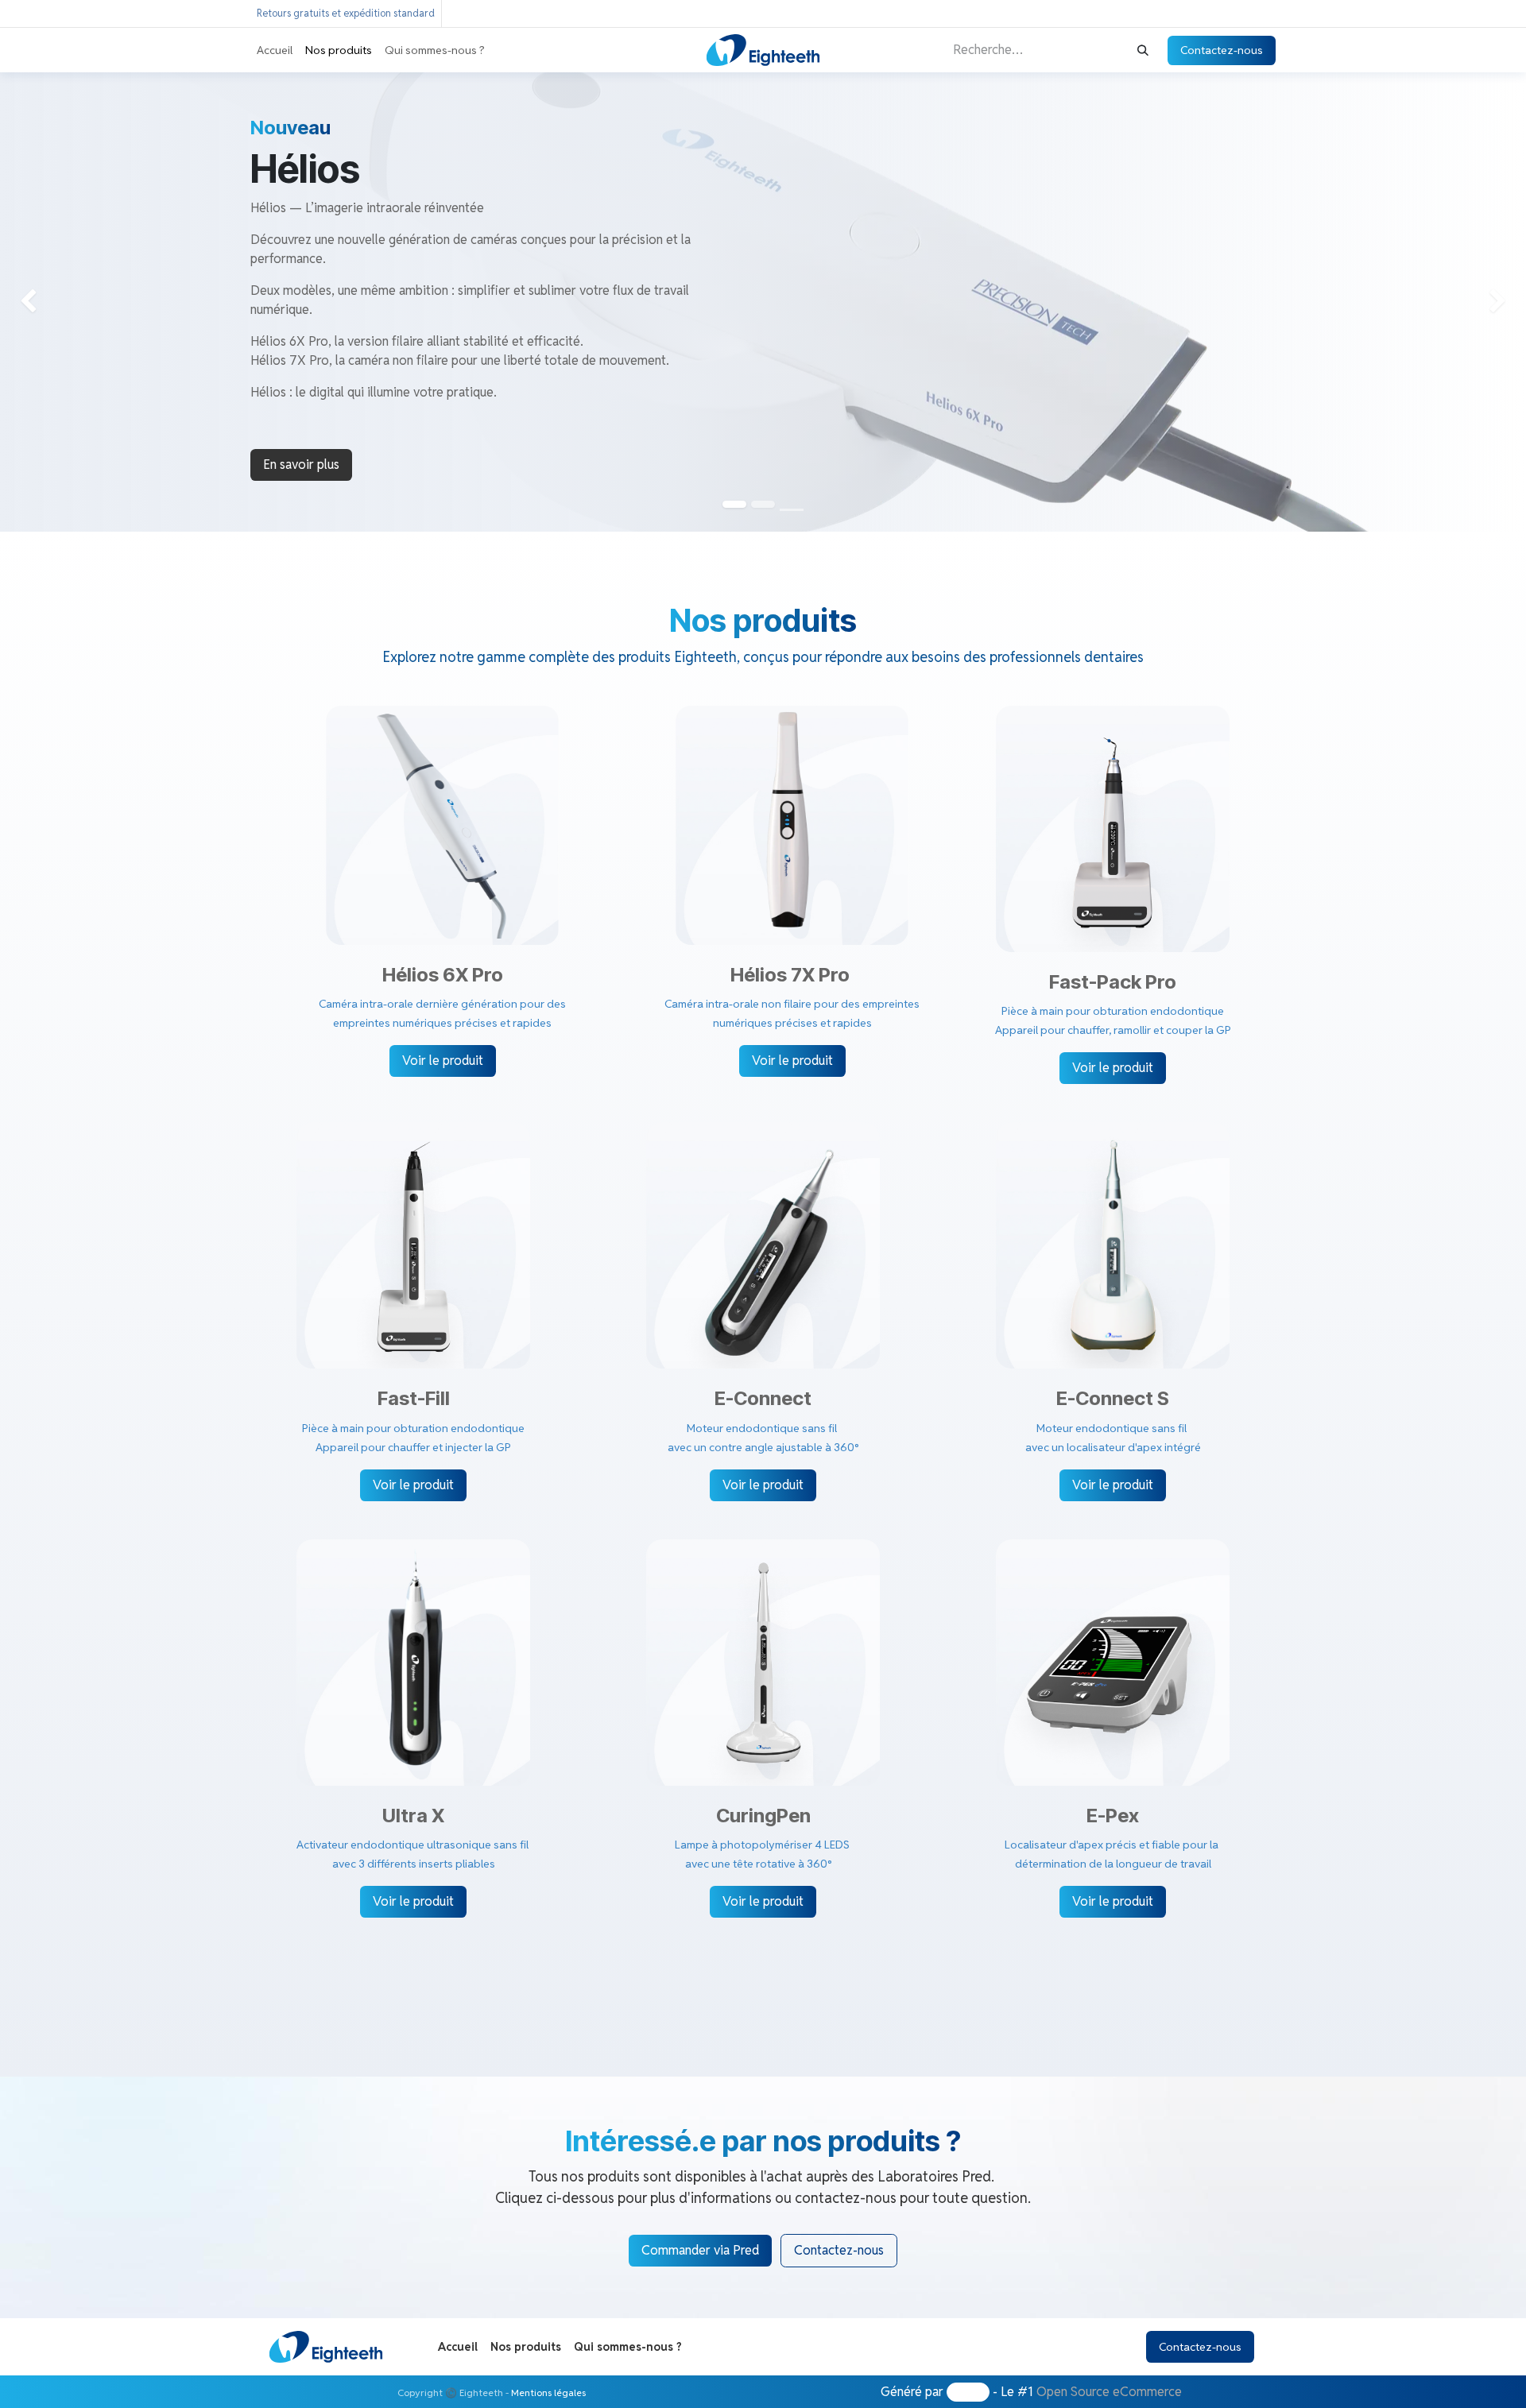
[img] (61, 302)
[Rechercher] (1143, 50)
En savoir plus (301, 465)
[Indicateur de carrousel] (792, 510)
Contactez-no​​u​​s (839, 2250)
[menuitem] (275, 50)
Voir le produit (443, 1061)
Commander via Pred (700, 2250)
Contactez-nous (1222, 50)
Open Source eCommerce (1109, 2392)
